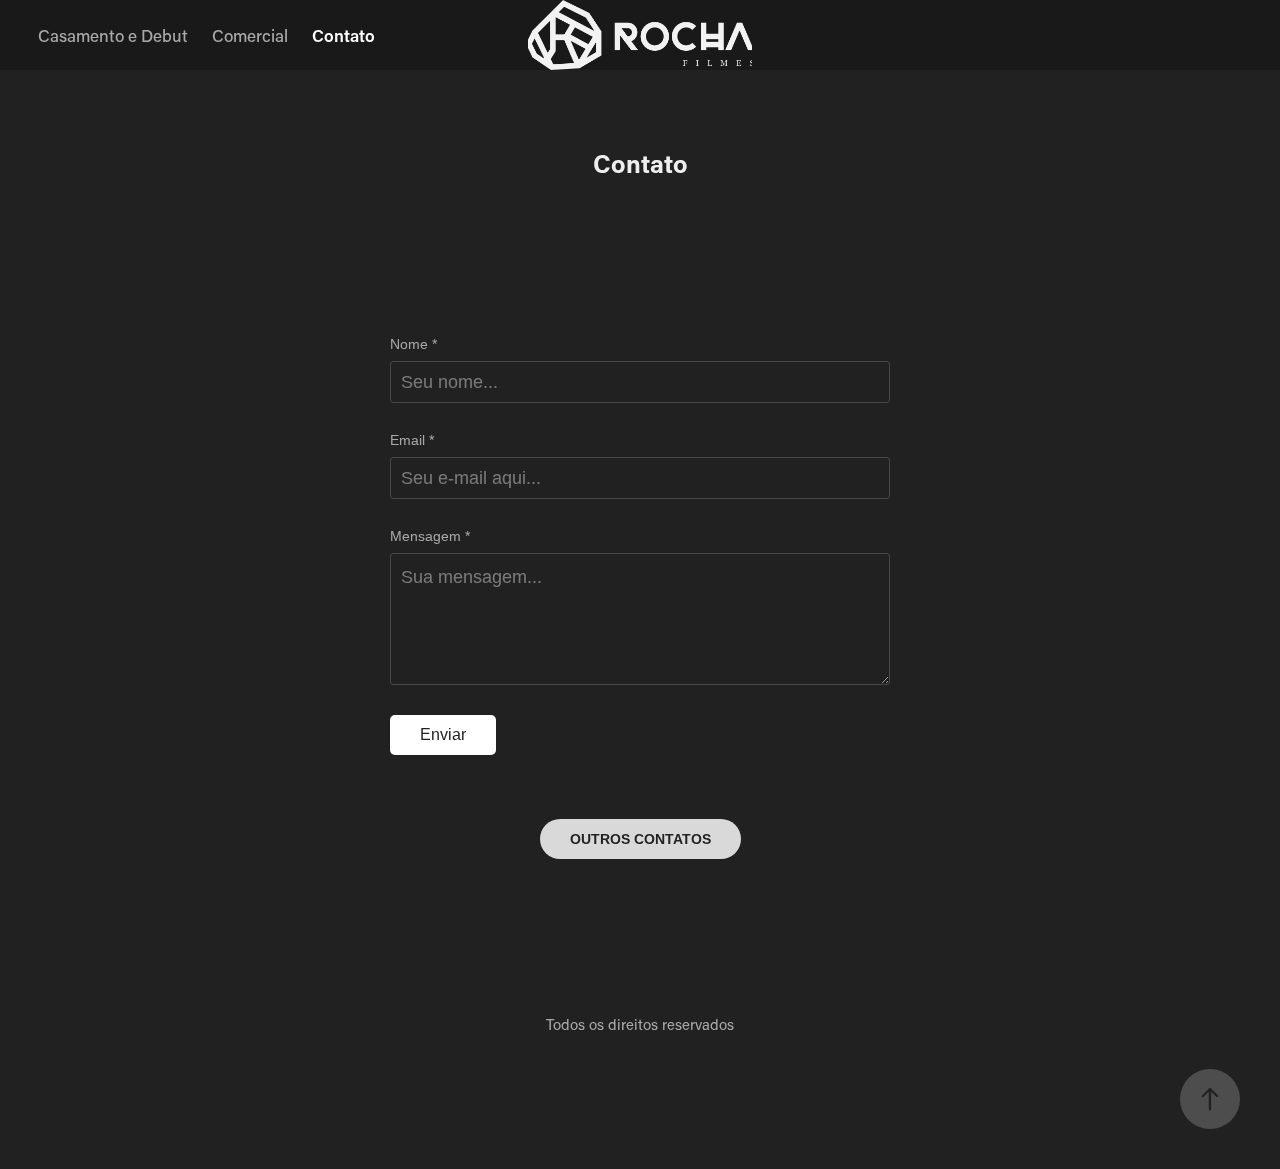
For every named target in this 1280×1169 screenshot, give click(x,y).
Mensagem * (430, 536)
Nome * (413, 344)
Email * (412, 440)
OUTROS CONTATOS (640, 839)
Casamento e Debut (113, 35)
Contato (343, 35)
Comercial (250, 35)
